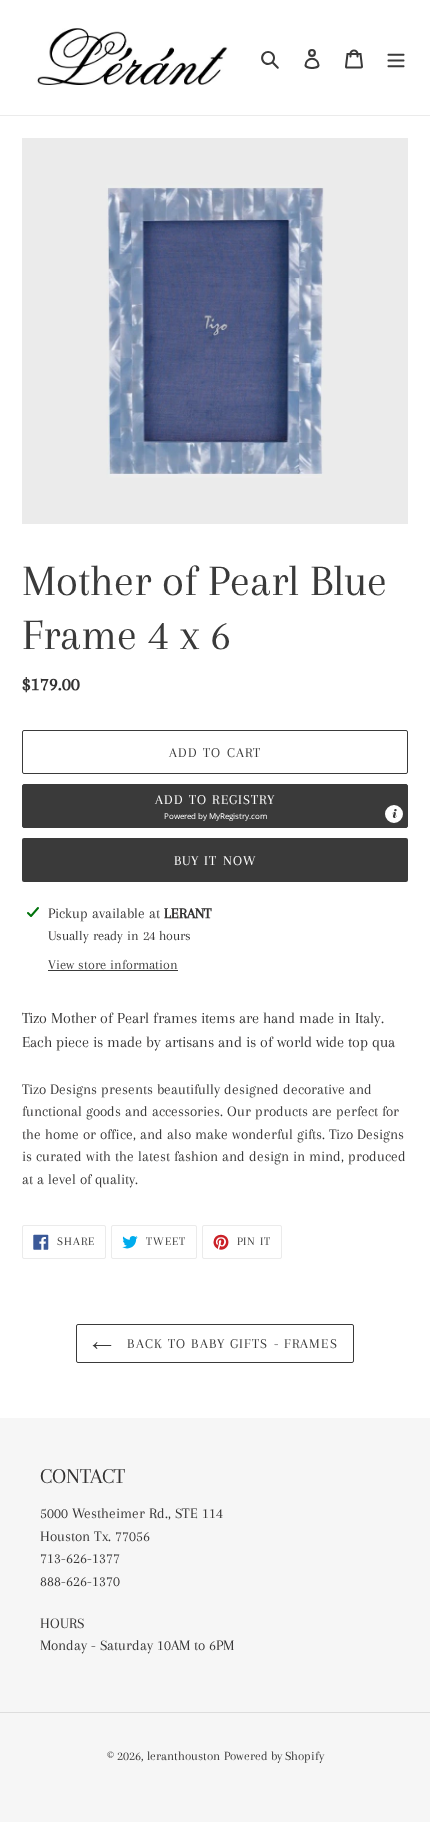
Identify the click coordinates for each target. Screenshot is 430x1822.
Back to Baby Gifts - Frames (229, 1343)
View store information (113, 964)
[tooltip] (394, 814)
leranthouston (183, 1756)
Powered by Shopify (274, 1756)
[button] (215, 806)
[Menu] (396, 58)
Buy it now (215, 860)
